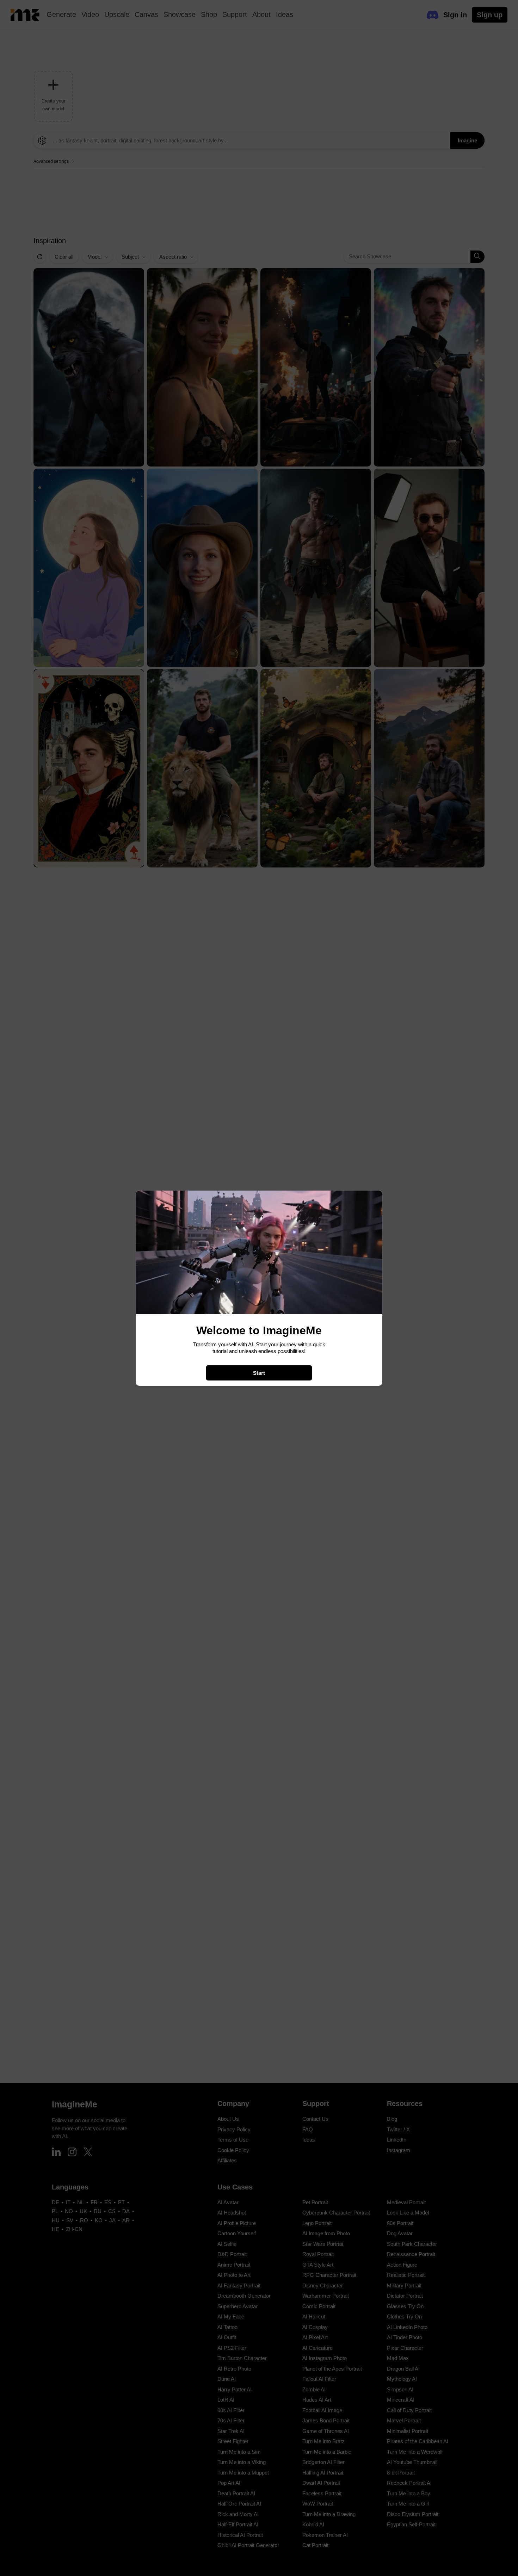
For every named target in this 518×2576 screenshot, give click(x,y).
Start (259, 1373)
